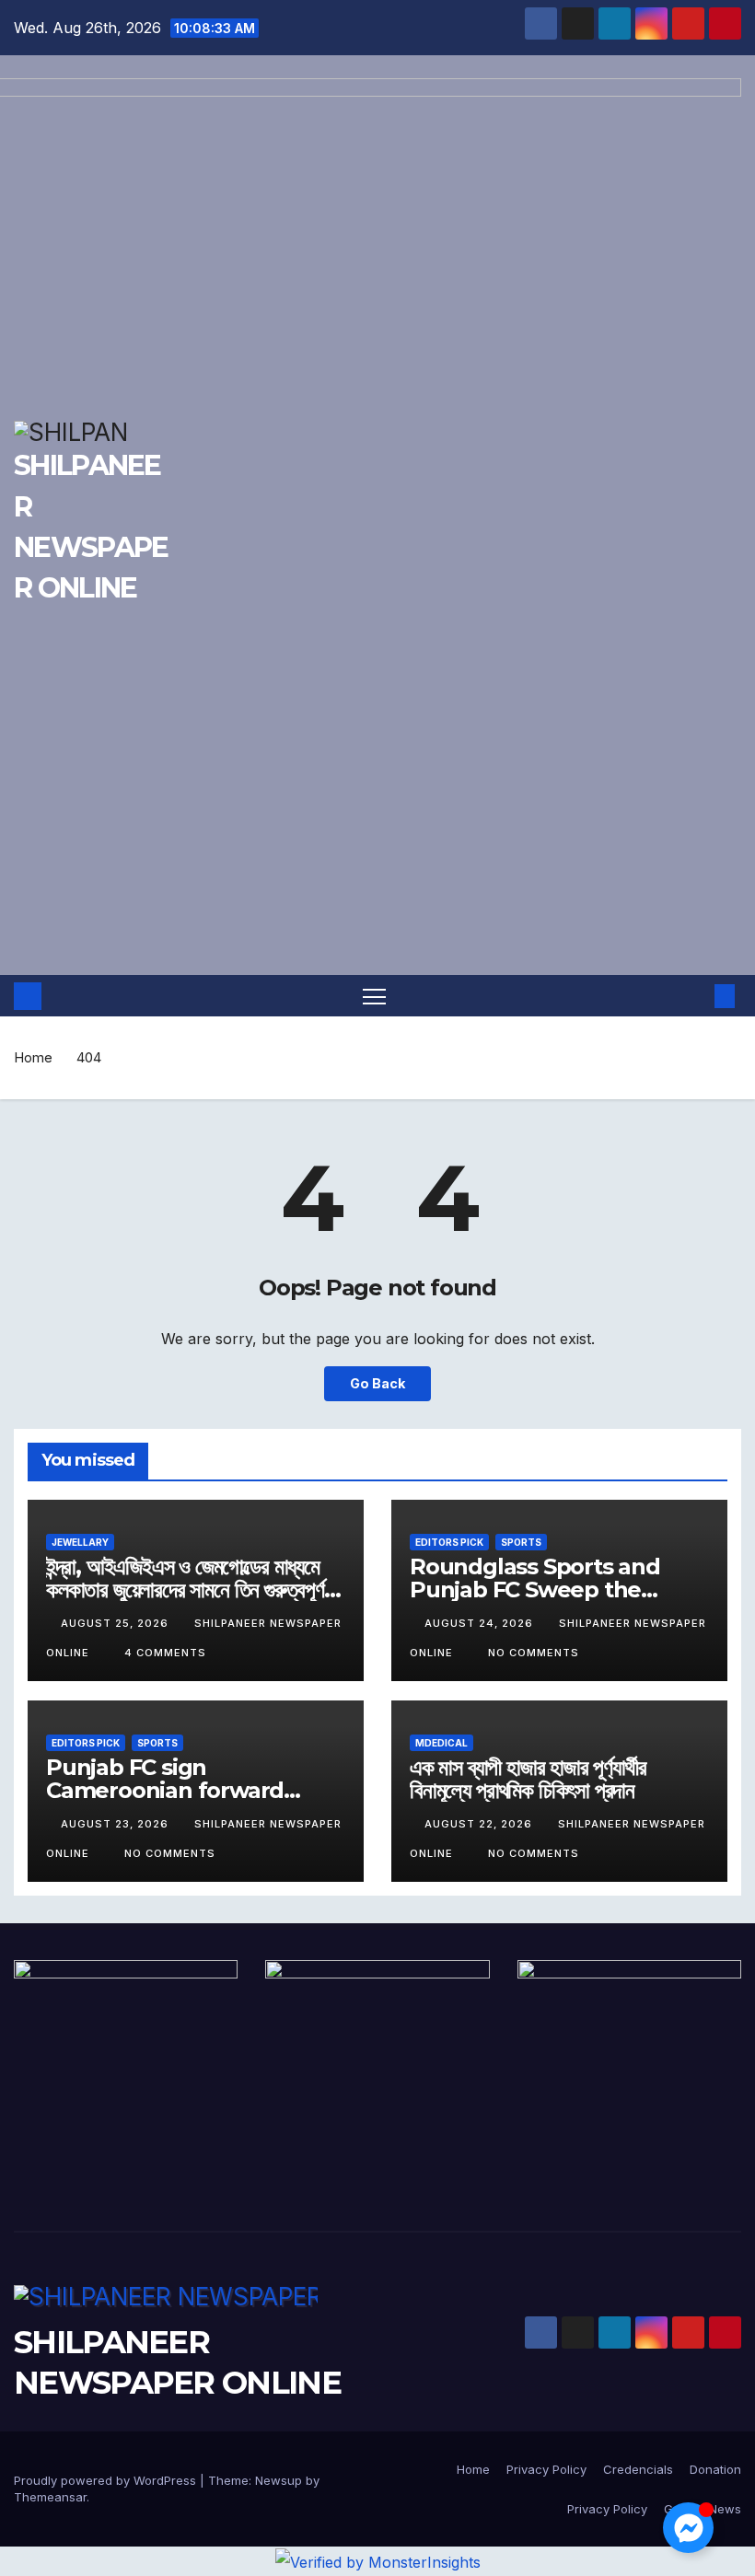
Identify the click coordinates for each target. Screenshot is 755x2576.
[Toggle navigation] (374, 996)
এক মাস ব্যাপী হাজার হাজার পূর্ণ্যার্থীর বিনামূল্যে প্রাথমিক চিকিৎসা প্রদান (528, 1779)
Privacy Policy (546, 2469)
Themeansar (50, 2497)
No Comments (534, 1653)
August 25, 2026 (116, 1623)
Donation (715, 2469)
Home (33, 1057)
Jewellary (80, 1542)
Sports (521, 1542)
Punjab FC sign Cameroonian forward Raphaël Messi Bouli (165, 1790)
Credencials (638, 2469)
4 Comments (165, 1653)
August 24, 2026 (481, 1623)
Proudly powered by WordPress (107, 2480)
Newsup (279, 2480)
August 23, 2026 (116, 1824)
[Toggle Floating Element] (688, 2528)
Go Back (377, 1383)
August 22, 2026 (480, 1824)
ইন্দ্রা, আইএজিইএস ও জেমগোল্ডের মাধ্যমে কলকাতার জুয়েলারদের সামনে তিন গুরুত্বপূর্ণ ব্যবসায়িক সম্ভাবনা (185, 1590)
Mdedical (441, 1743)
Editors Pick (449, 1542)
